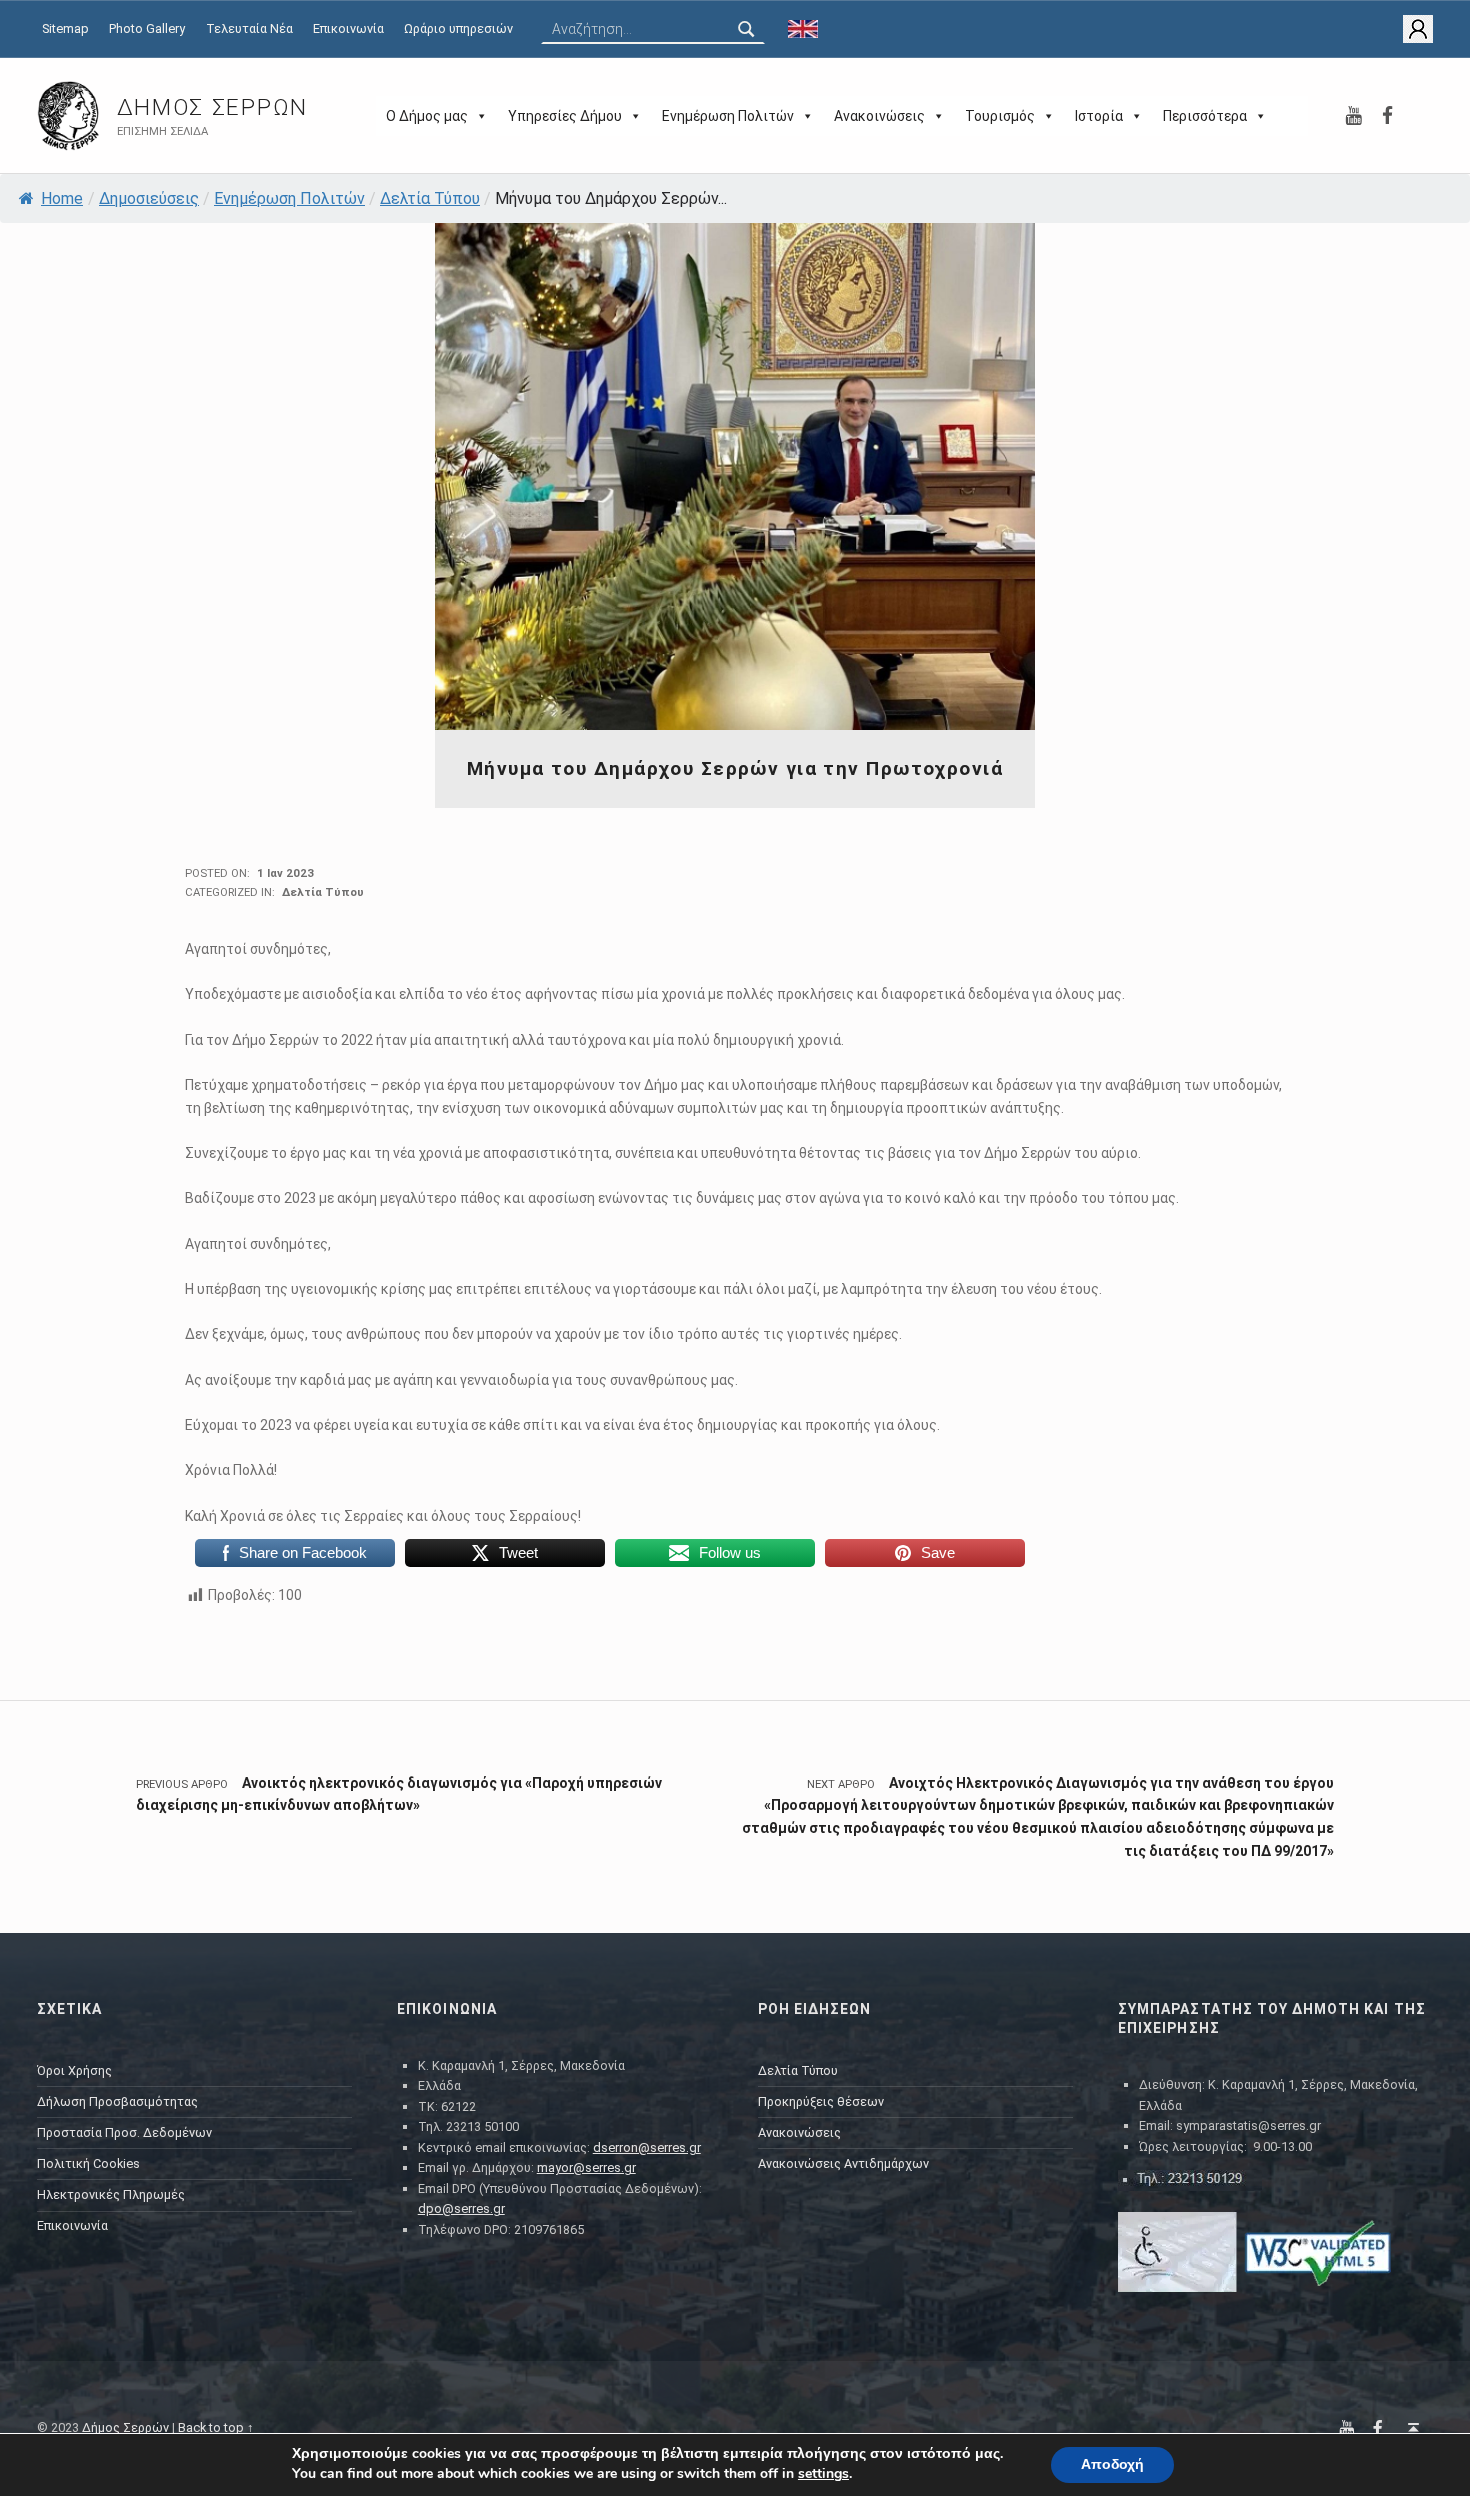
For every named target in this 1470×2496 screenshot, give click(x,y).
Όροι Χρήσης (74, 2070)
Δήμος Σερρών (212, 107)
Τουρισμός (1000, 116)
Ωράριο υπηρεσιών (458, 28)
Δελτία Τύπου (430, 198)
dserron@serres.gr (647, 2147)
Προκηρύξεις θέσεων (821, 2101)
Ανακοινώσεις (879, 116)
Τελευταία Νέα (249, 28)
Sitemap (65, 28)
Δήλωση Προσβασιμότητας (117, 2101)
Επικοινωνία (348, 28)
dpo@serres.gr (461, 2208)
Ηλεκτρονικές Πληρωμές (111, 2194)
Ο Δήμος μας (427, 116)
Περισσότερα (1205, 116)
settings (823, 2474)
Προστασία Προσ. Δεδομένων (124, 2132)
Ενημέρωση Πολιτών (728, 116)
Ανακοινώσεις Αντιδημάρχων (843, 2163)
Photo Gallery (147, 28)
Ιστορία (1099, 116)
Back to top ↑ (216, 2427)
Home (62, 198)
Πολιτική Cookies (88, 2163)
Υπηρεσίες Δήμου (565, 116)
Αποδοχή (1112, 2464)
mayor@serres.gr (586, 2167)
